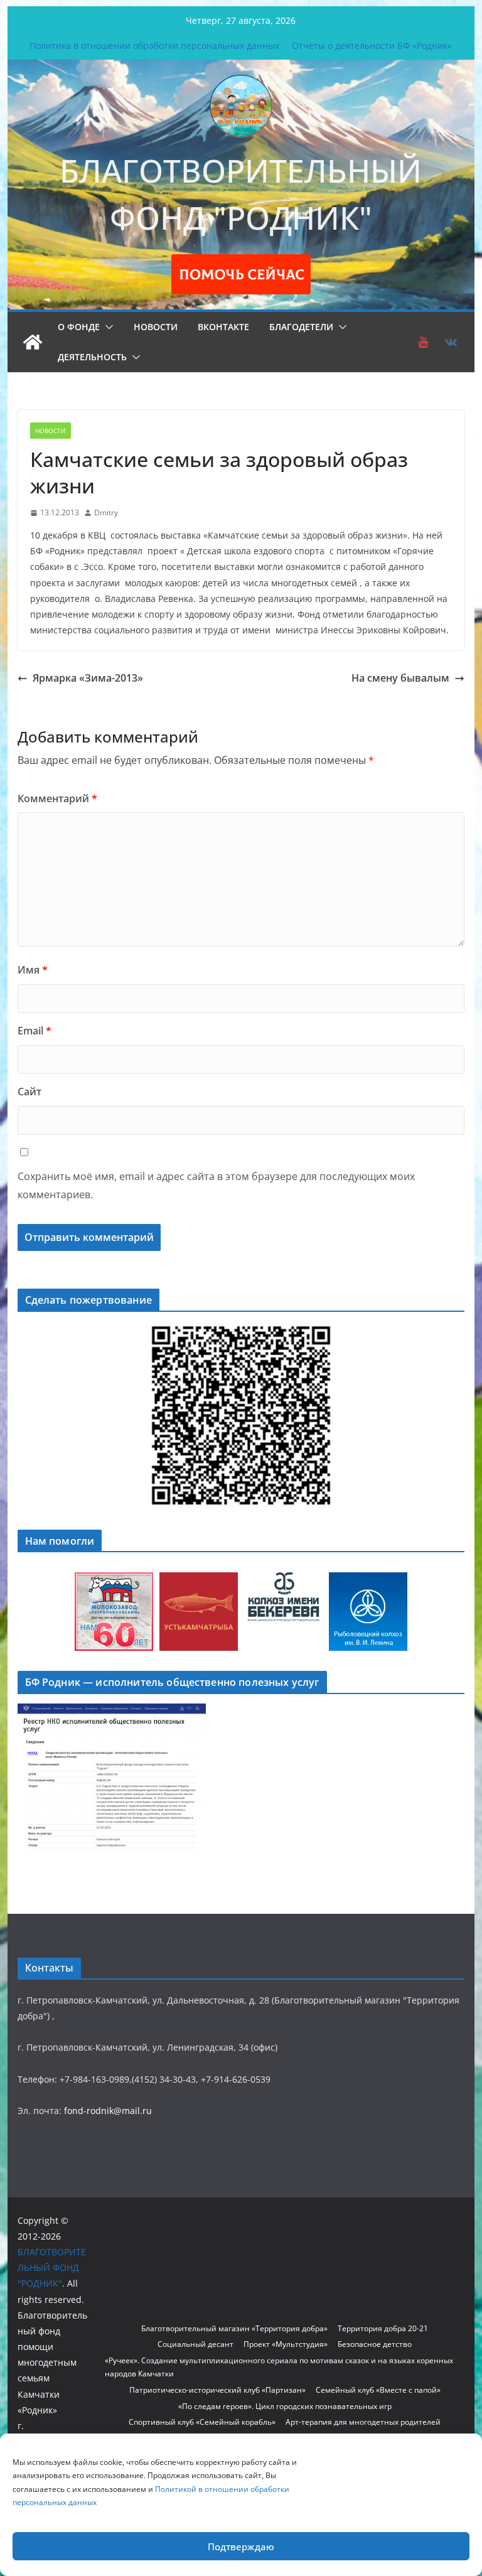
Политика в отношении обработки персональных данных (154, 46)
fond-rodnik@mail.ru (108, 2111)
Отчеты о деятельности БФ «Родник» (372, 46)
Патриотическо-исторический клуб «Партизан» (217, 2390)
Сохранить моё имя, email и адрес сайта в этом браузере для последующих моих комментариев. (216, 1185)
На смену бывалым (400, 678)
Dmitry (106, 513)
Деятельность (92, 357)
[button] (107, 327)
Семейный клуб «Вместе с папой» (378, 2390)
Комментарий (57, 798)
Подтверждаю (241, 2546)
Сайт (29, 1092)
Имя (33, 970)
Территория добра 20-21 (383, 2328)
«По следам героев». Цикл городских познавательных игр (285, 2406)
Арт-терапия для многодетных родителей (363, 2422)
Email (35, 1031)
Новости (156, 327)
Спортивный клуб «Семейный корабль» (202, 2422)
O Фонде (79, 327)
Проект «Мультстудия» (286, 2344)
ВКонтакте (223, 327)
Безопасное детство (375, 2344)
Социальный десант (195, 2344)
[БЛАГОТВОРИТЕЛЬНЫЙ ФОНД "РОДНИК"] (33, 342)
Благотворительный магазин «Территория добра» (234, 2328)
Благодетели (301, 327)
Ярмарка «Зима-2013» (88, 678)
